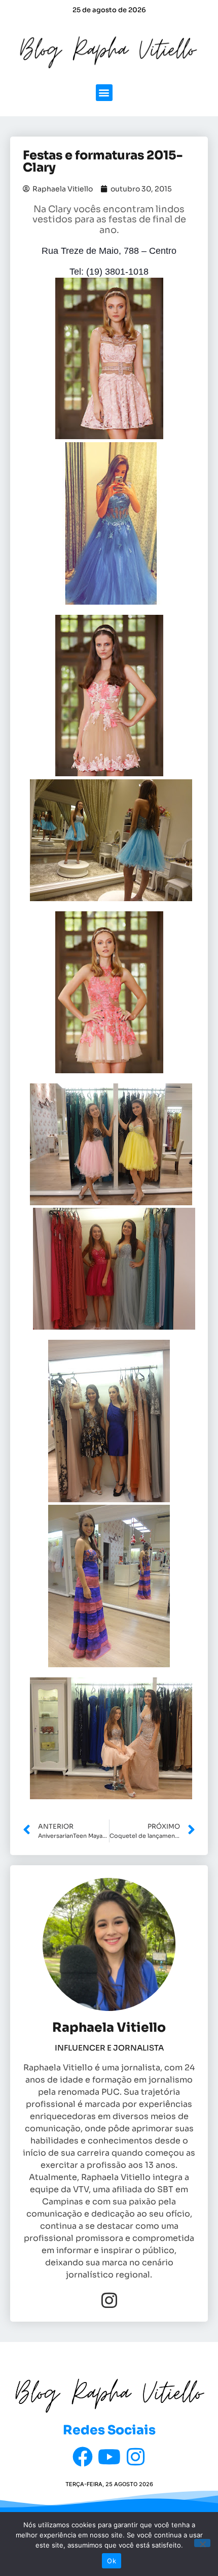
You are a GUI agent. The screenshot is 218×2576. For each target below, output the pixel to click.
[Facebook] (83, 2457)
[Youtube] (109, 2457)
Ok (112, 2561)
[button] (104, 93)
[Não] (202, 2543)
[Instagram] (109, 2300)
